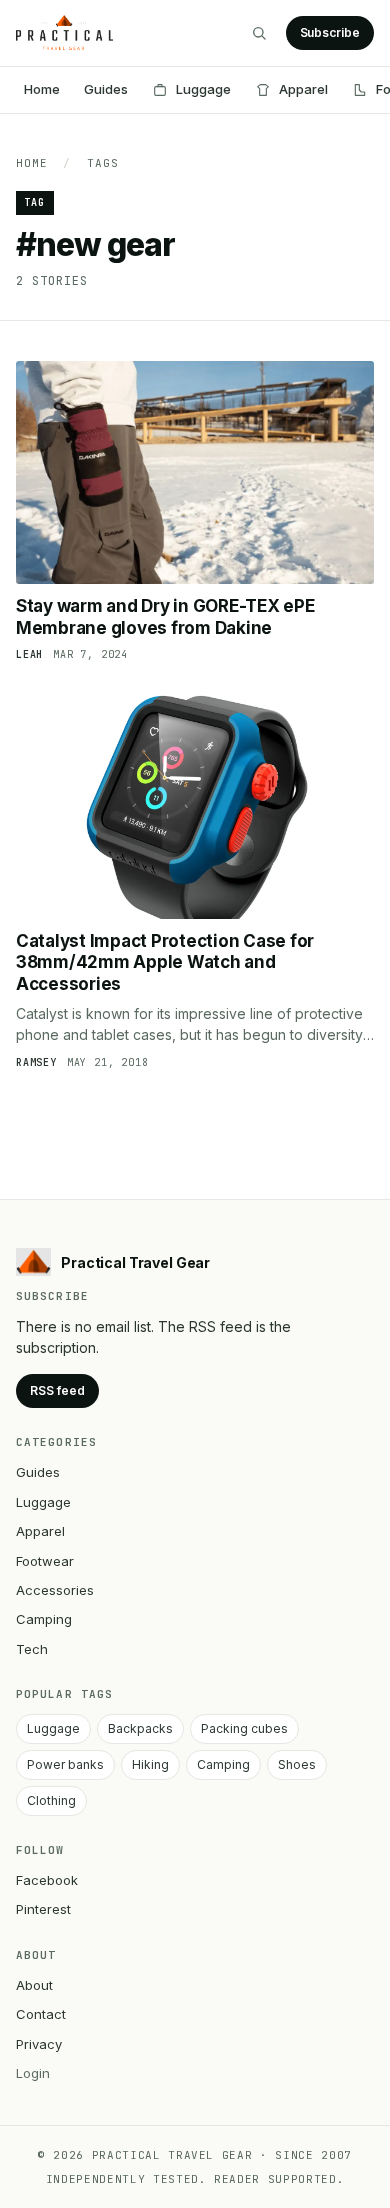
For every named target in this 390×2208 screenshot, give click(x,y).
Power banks (65, 1764)
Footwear (45, 1561)
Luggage (203, 89)
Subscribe (330, 32)
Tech (32, 1649)
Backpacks (140, 1728)
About (34, 1985)
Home (42, 89)
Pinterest (43, 1909)
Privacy (39, 2044)
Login (33, 2073)
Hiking (150, 1764)
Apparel (303, 89)
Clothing (51, 1800)
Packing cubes (244, 1728)
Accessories (55, 1590)
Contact (41, 2014)
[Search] (259, 33)
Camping (44, 1619)
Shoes (297, 1764)
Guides (106, 89)
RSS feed (57, 1390)
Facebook (47, 1880)
